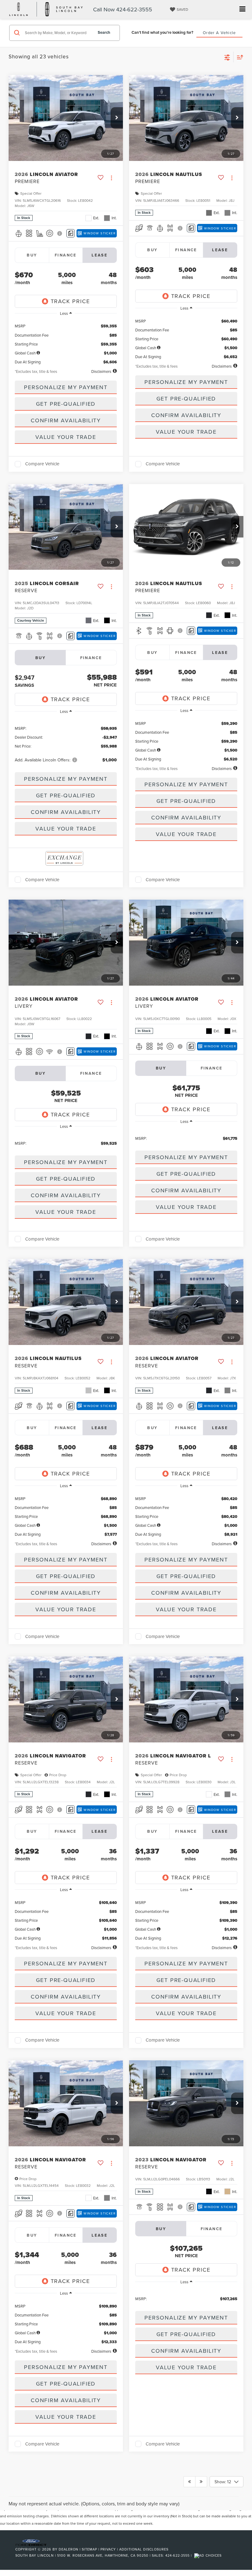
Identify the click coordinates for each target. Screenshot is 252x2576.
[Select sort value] (238, 57)
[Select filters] (227, 57)
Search (104, 32)
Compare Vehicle (42, 464)
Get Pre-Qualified (66, 404)
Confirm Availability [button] (66, 420)
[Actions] (111, 178)
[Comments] (71, 233)
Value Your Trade (66, 437)
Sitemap (89, 2549)
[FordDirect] (31, 2542)
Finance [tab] (66, 255)
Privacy (108, 2549)
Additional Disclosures (144, 2549)
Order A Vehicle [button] (219, 33)
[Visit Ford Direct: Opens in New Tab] (209, 2555)
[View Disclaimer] (60, 233)
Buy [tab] (32, 255)
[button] (117, 118)
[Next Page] (201, 2482)
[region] (66, 342)
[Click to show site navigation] (242, 9)
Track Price (70, 301)
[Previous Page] (189, 2482)
